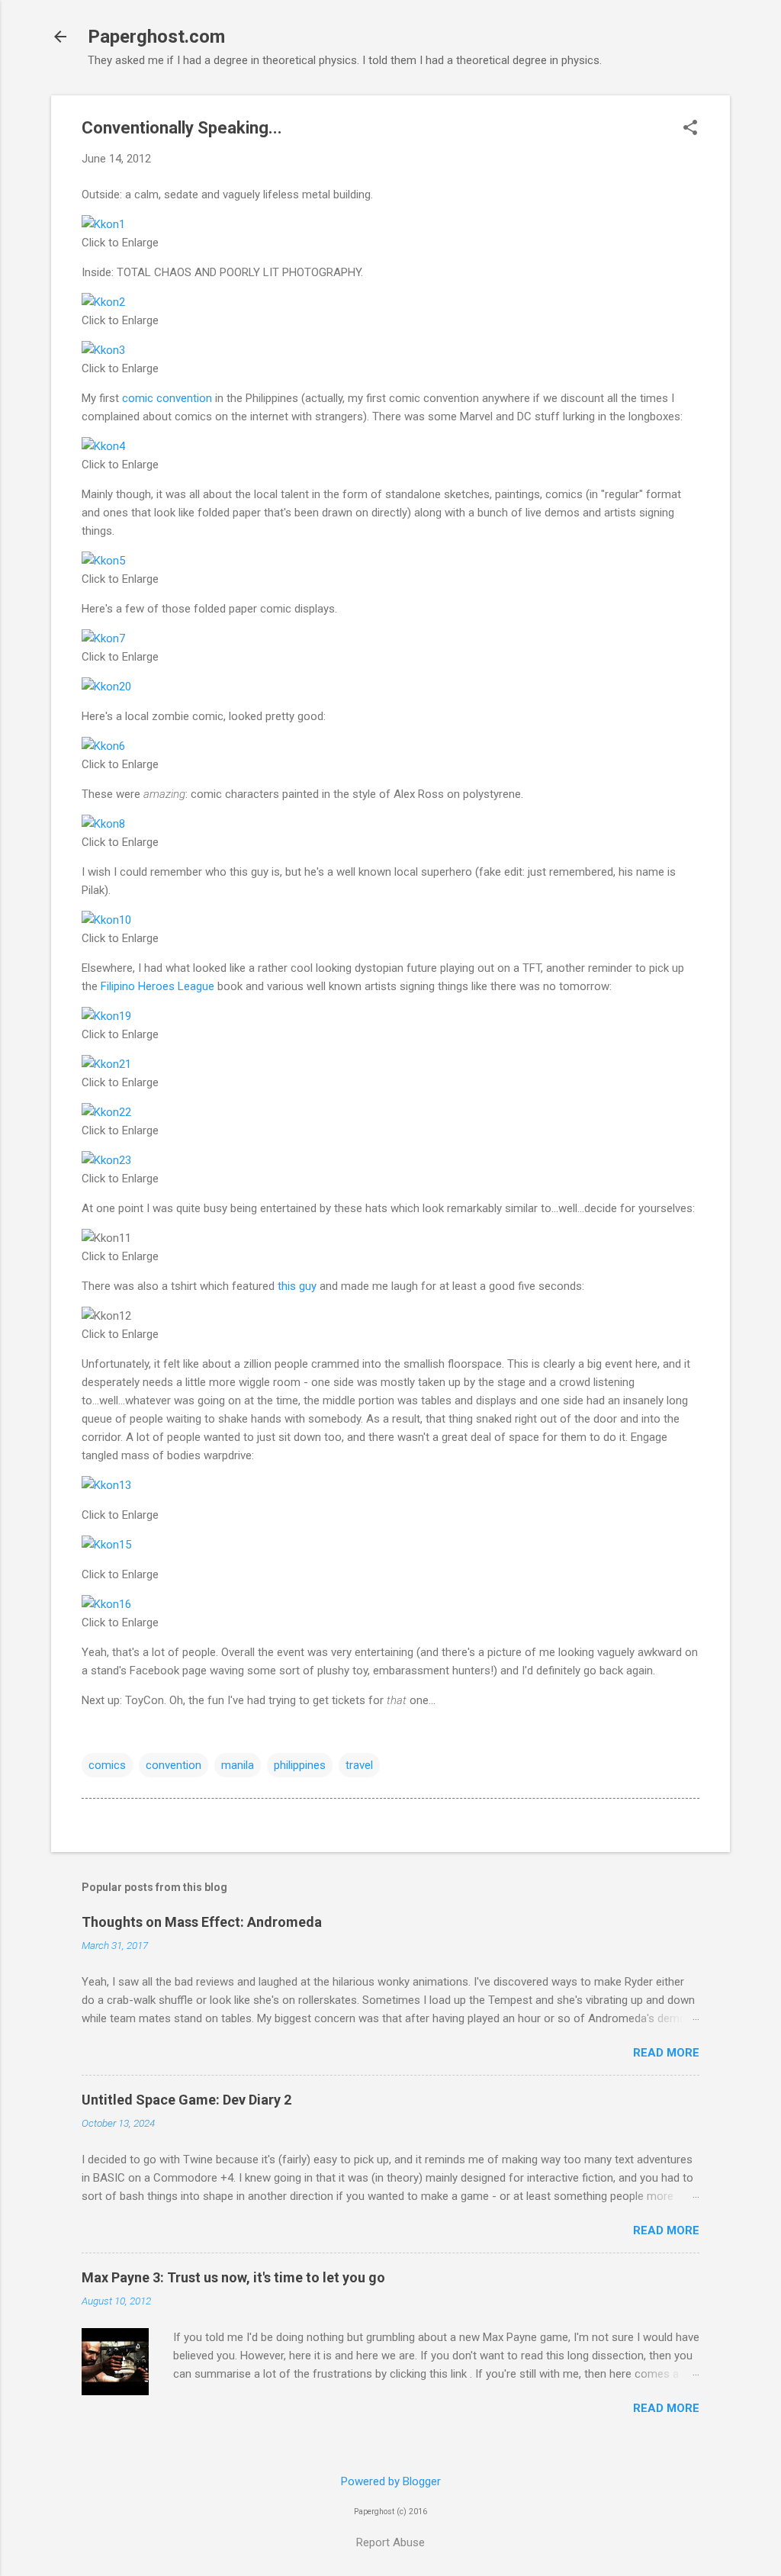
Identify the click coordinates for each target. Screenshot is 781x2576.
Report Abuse (390, 2542)
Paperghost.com (156, 37)
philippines (300, 1765)
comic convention (167, 398)
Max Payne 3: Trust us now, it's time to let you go (233, 2277)
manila (238, 1765)
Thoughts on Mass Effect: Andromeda (202, 1922)
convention (174, 1765)
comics (107, 1765)
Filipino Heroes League (157, 986)
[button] (690, 129)
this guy (297, 1286)
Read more (666, 2053)
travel (359, 1765)
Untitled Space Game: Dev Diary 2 (186, 2100)
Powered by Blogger (391, 2481)
